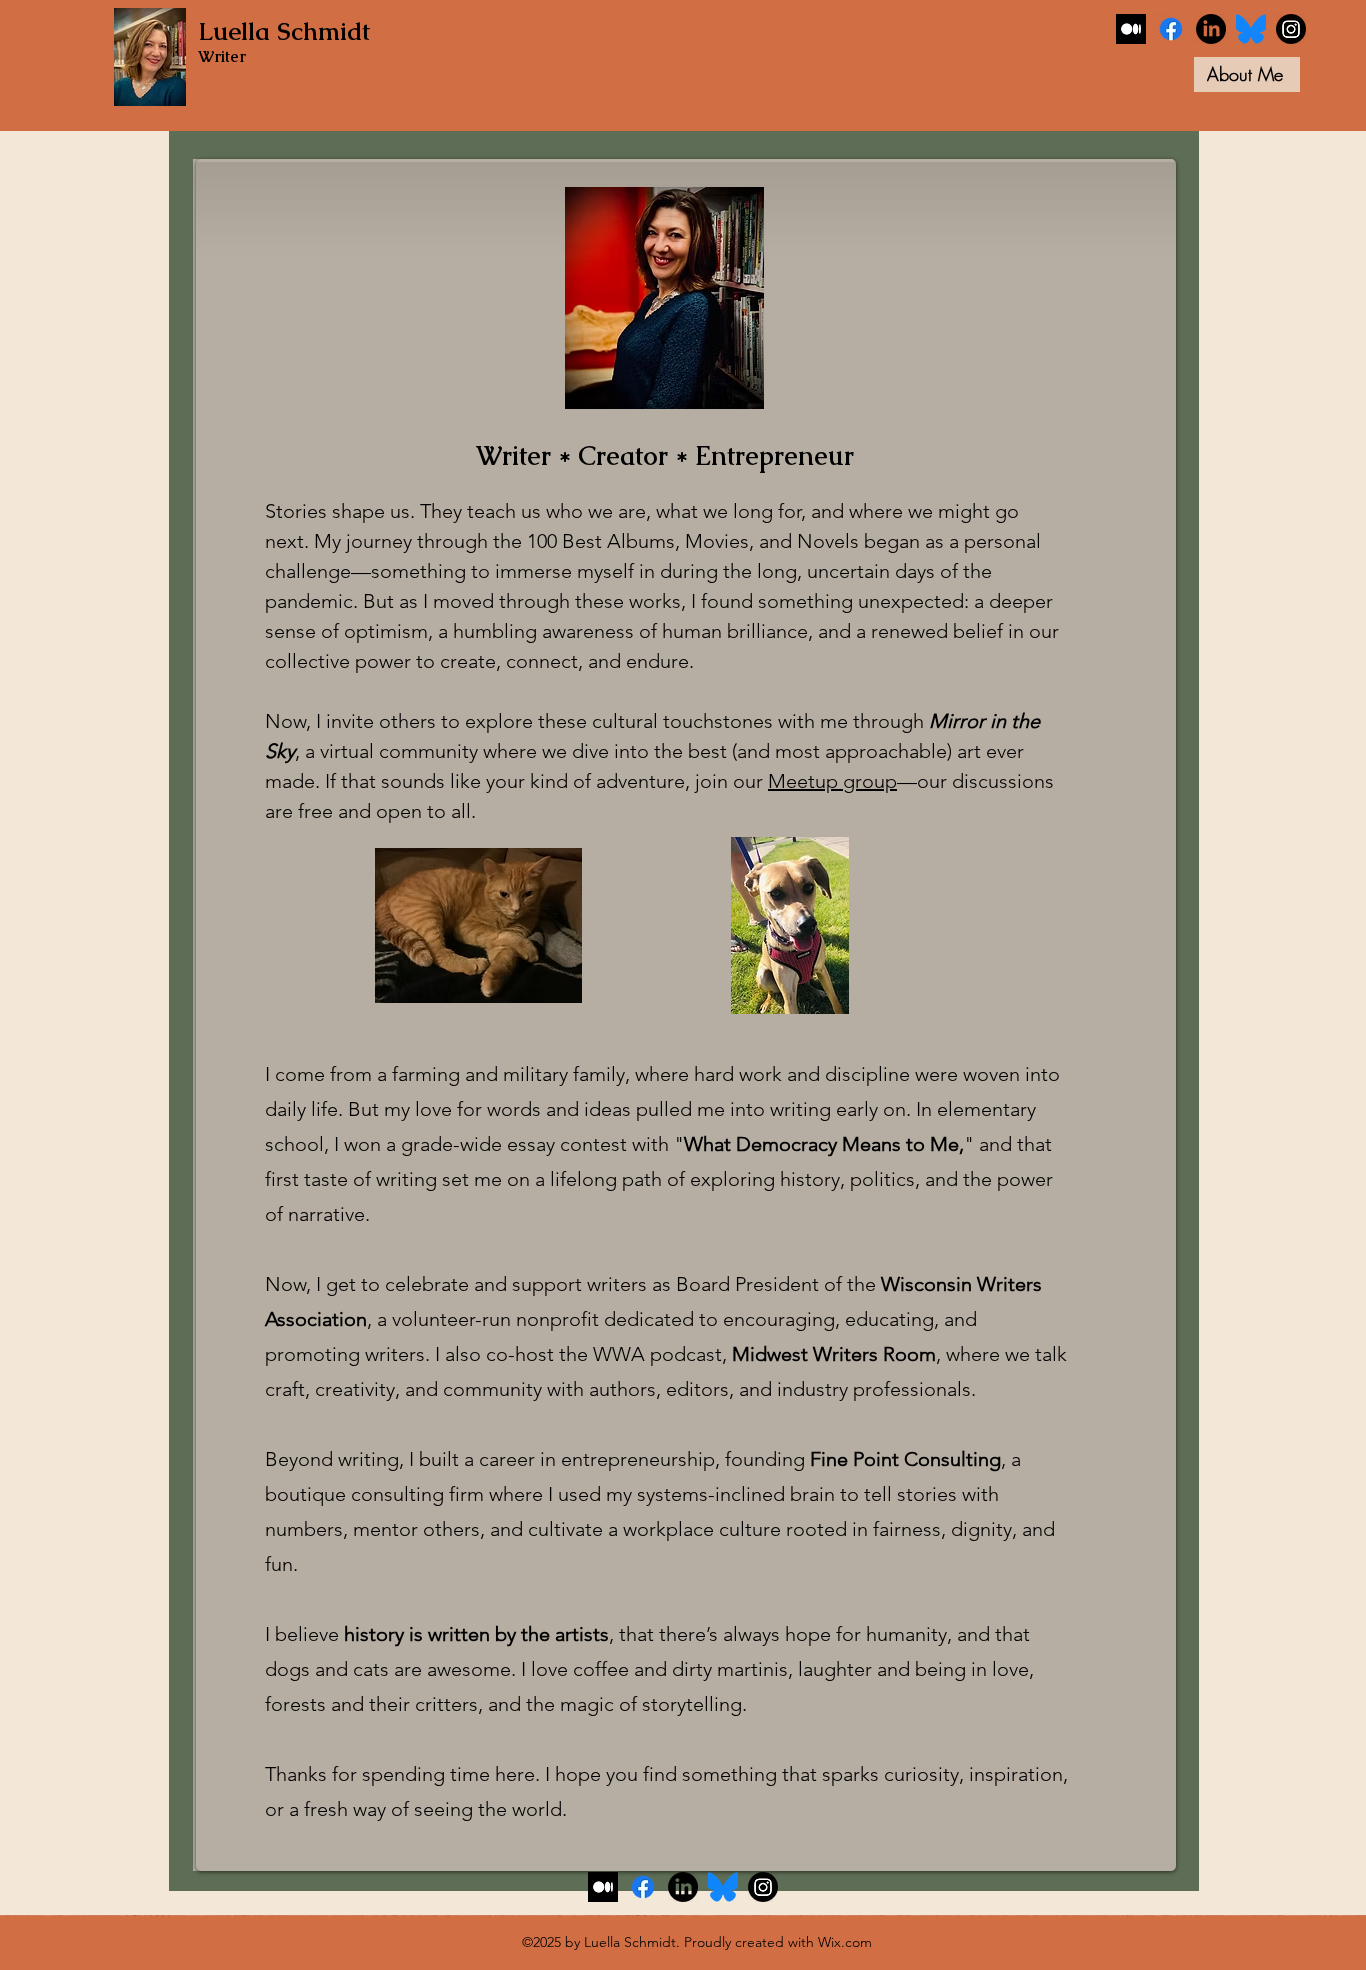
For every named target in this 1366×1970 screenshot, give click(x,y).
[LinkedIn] (1211, 29)
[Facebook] (1171, 29)
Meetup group (832, 781)
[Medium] (1131, 29)
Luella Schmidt (284, 31)
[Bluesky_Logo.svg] (1251, 29)
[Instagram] (1291, 29)
